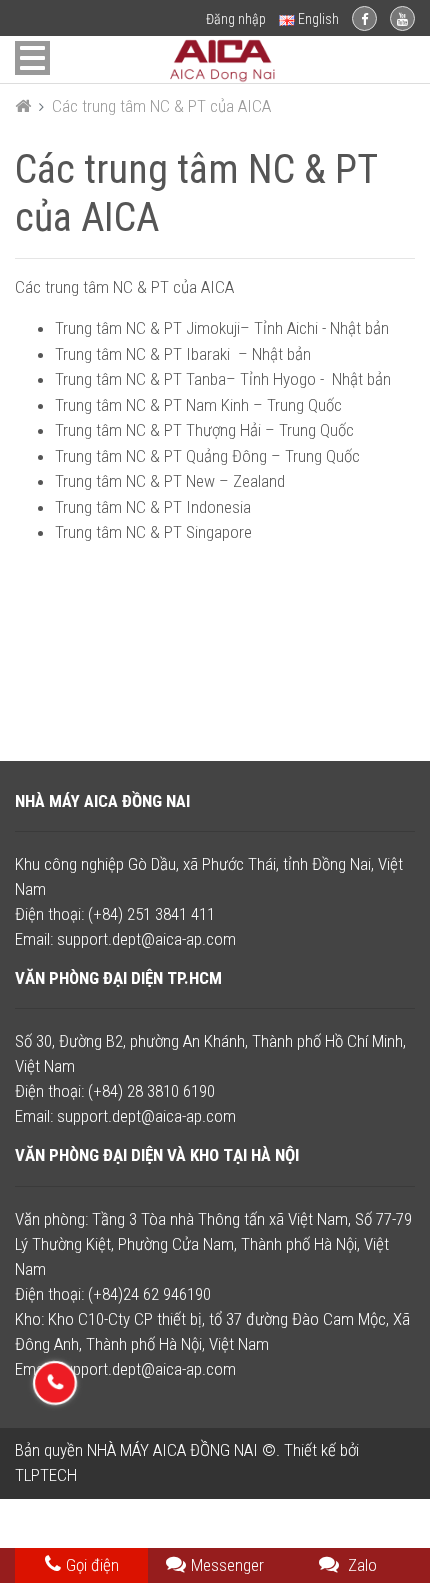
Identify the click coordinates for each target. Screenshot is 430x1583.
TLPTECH (46, 1475)
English (317, 19)
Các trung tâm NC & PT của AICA (161, 106)
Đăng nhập (236, 19)
